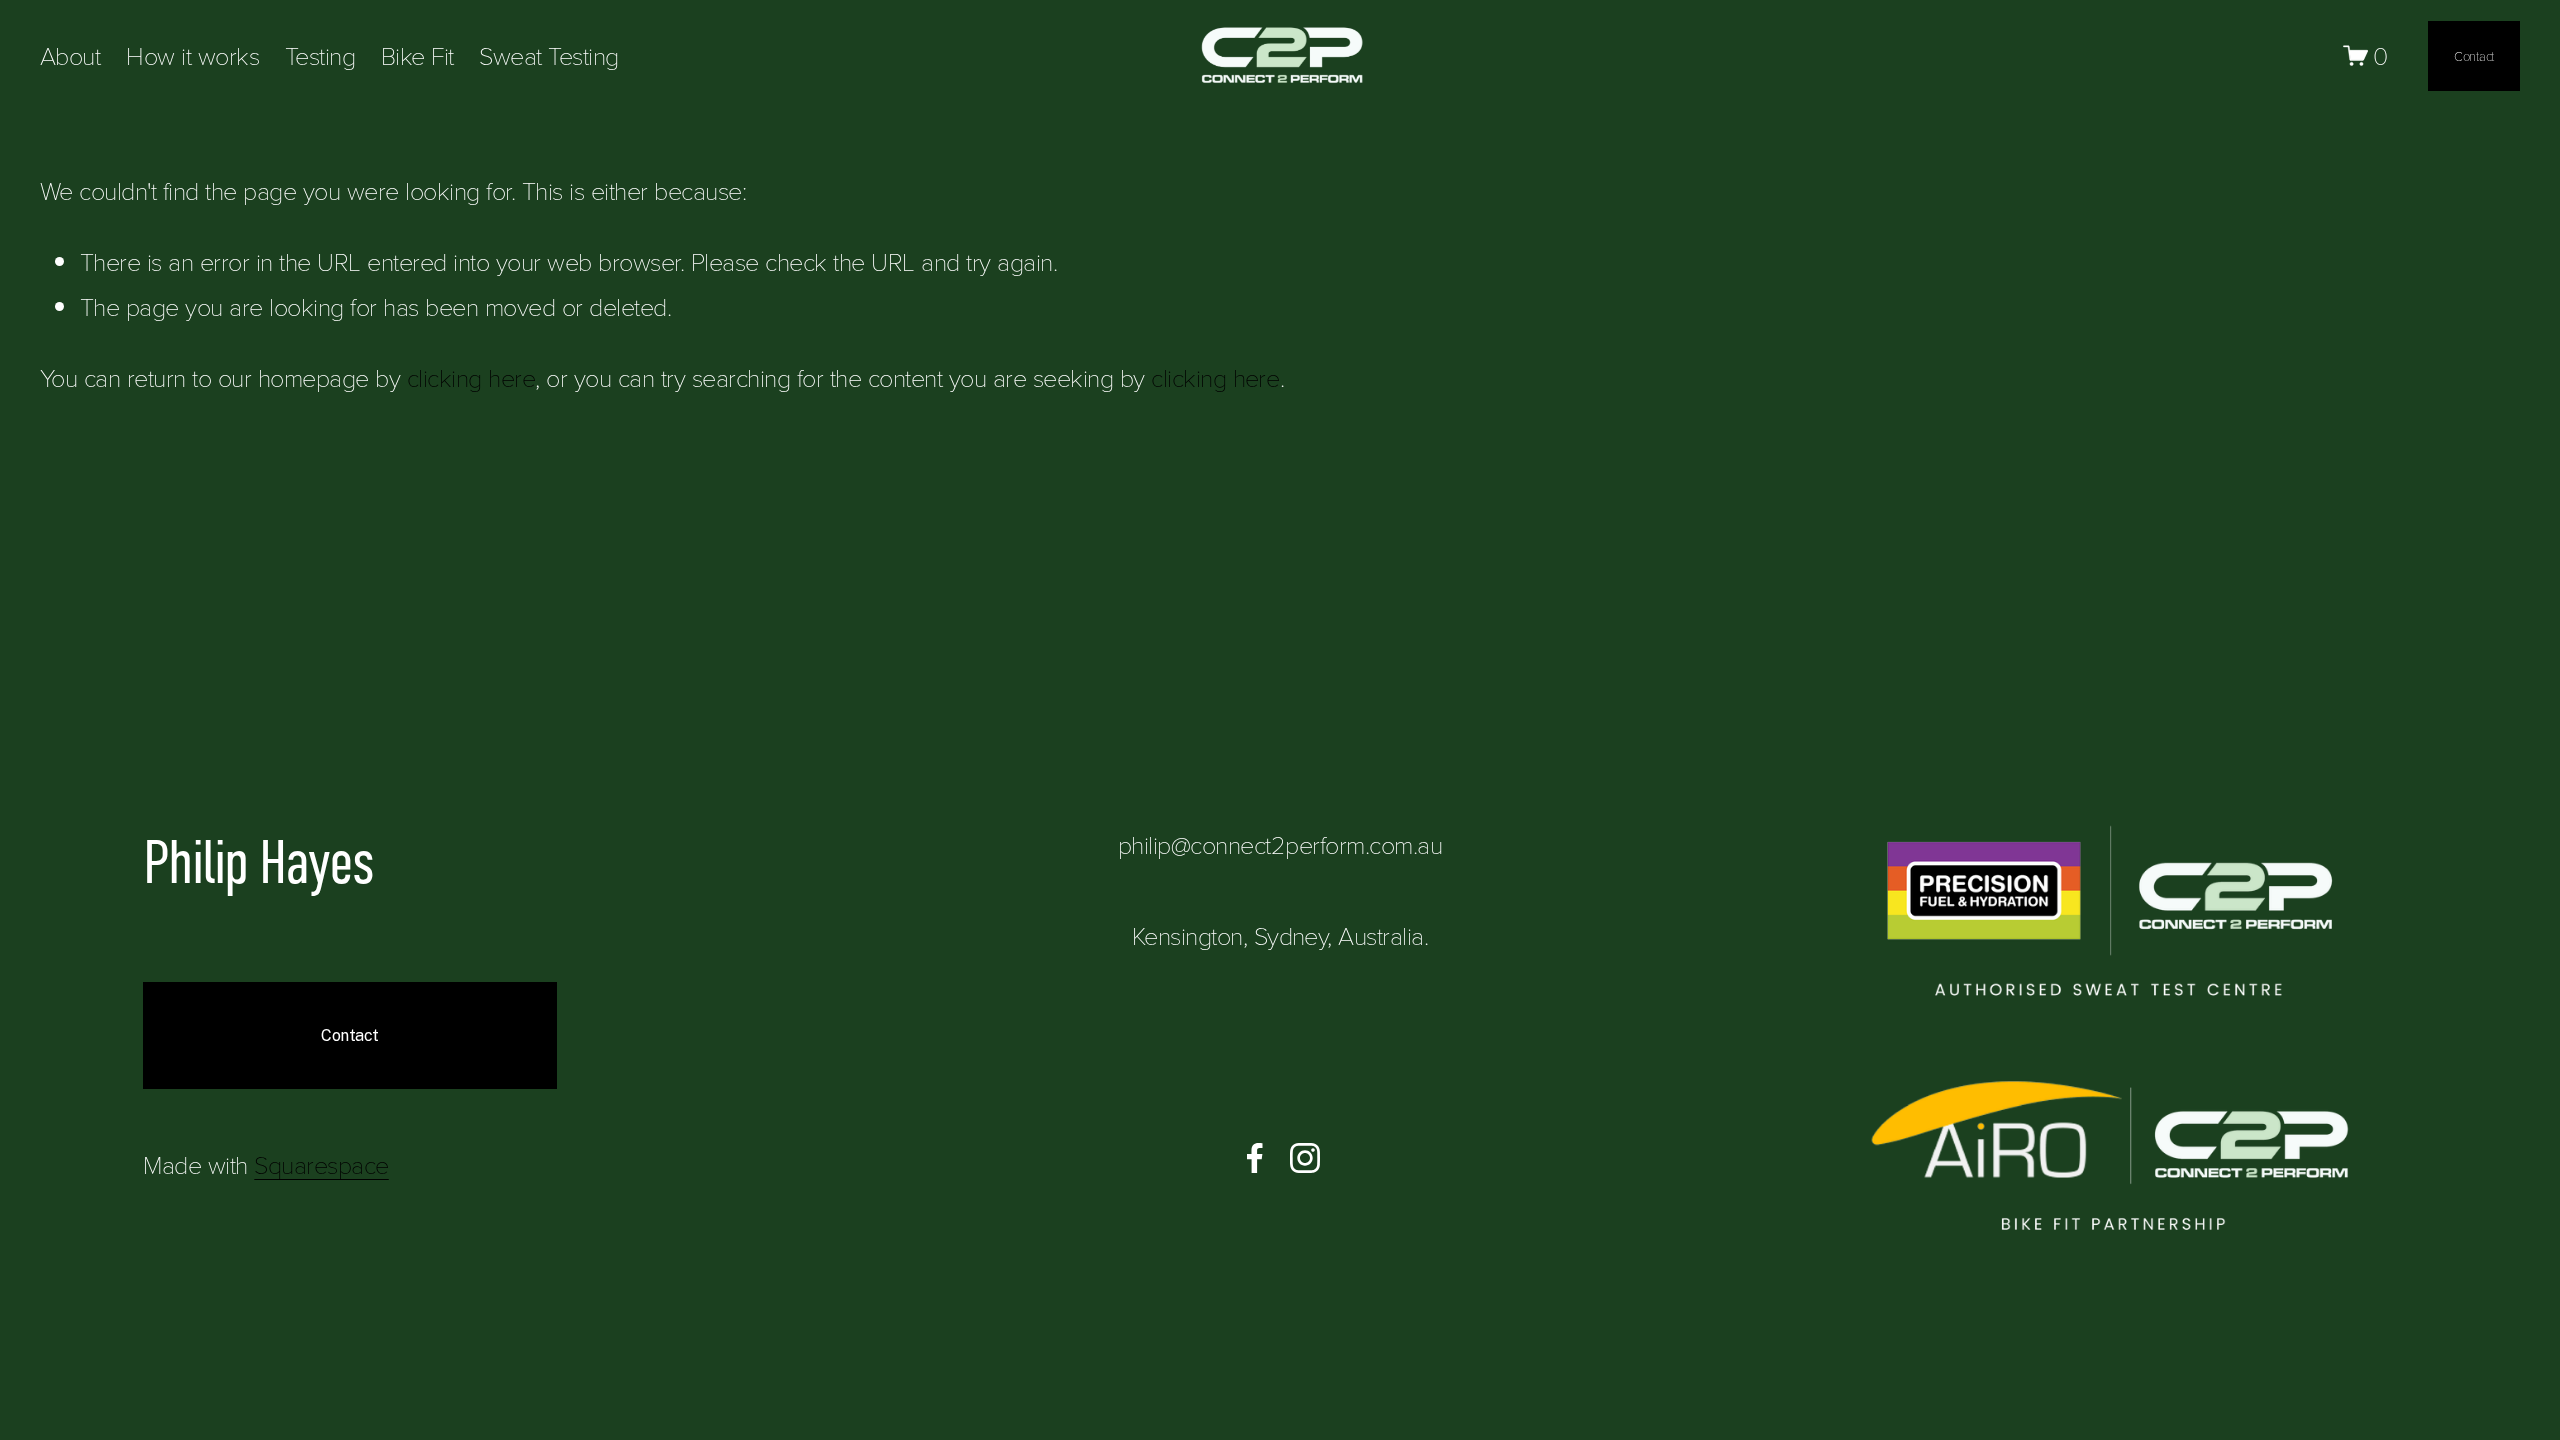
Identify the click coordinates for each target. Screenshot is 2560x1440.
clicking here (471, 377)
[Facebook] (1255, 1158)
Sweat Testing (548, 55)
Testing (320, 55)
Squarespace (321, 1164)
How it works (192, 55)
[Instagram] (1305, 1158)
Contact (2474, 56)
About (70, 55)
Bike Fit (417, 55)
